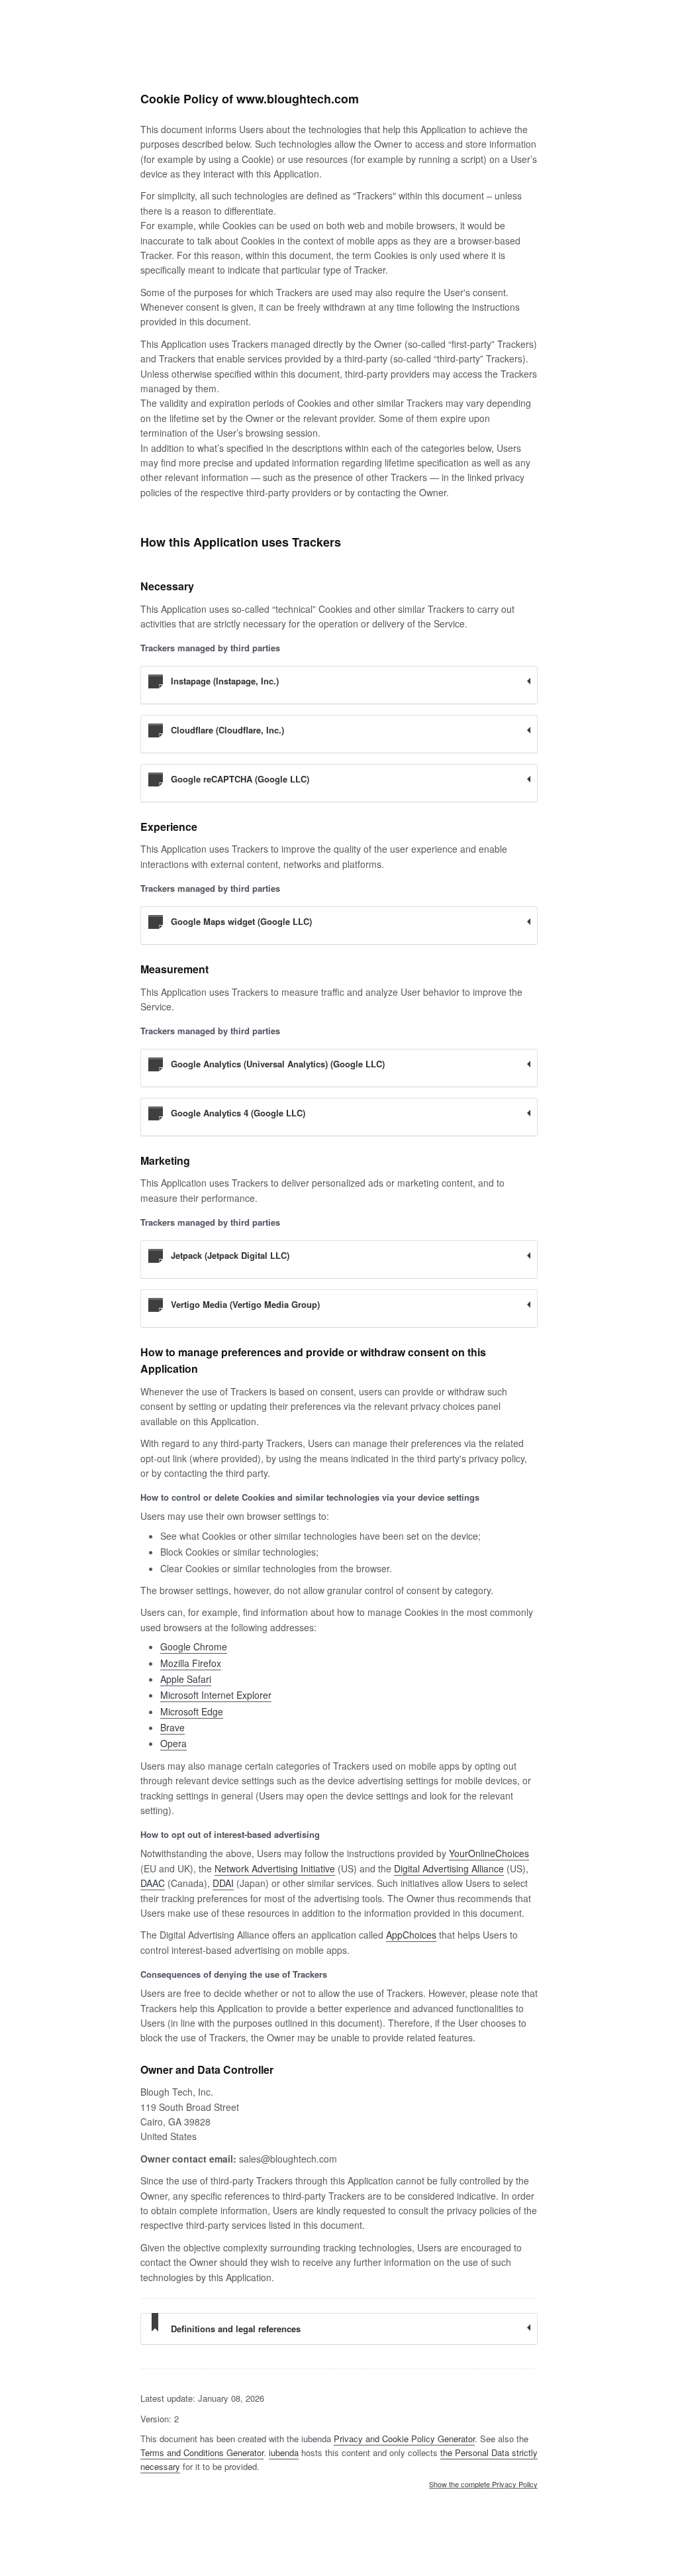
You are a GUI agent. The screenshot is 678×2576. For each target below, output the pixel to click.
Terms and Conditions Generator (202, 2452)
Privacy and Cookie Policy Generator (404, 2439)
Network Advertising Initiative (275, 1868)
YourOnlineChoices (489, 1853)
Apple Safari (186, 1679)
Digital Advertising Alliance (449, 1868)
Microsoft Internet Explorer (216, 1695)
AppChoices (411, 1935)
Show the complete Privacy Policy (483, 2485)
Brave (172, 1727)
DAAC (153, 1883)
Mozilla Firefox (191, 1663)
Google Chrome (194, 1646)
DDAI (223, 1883)
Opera (173, 1743)
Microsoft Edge (192, 1711)
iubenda (284, 2452)
